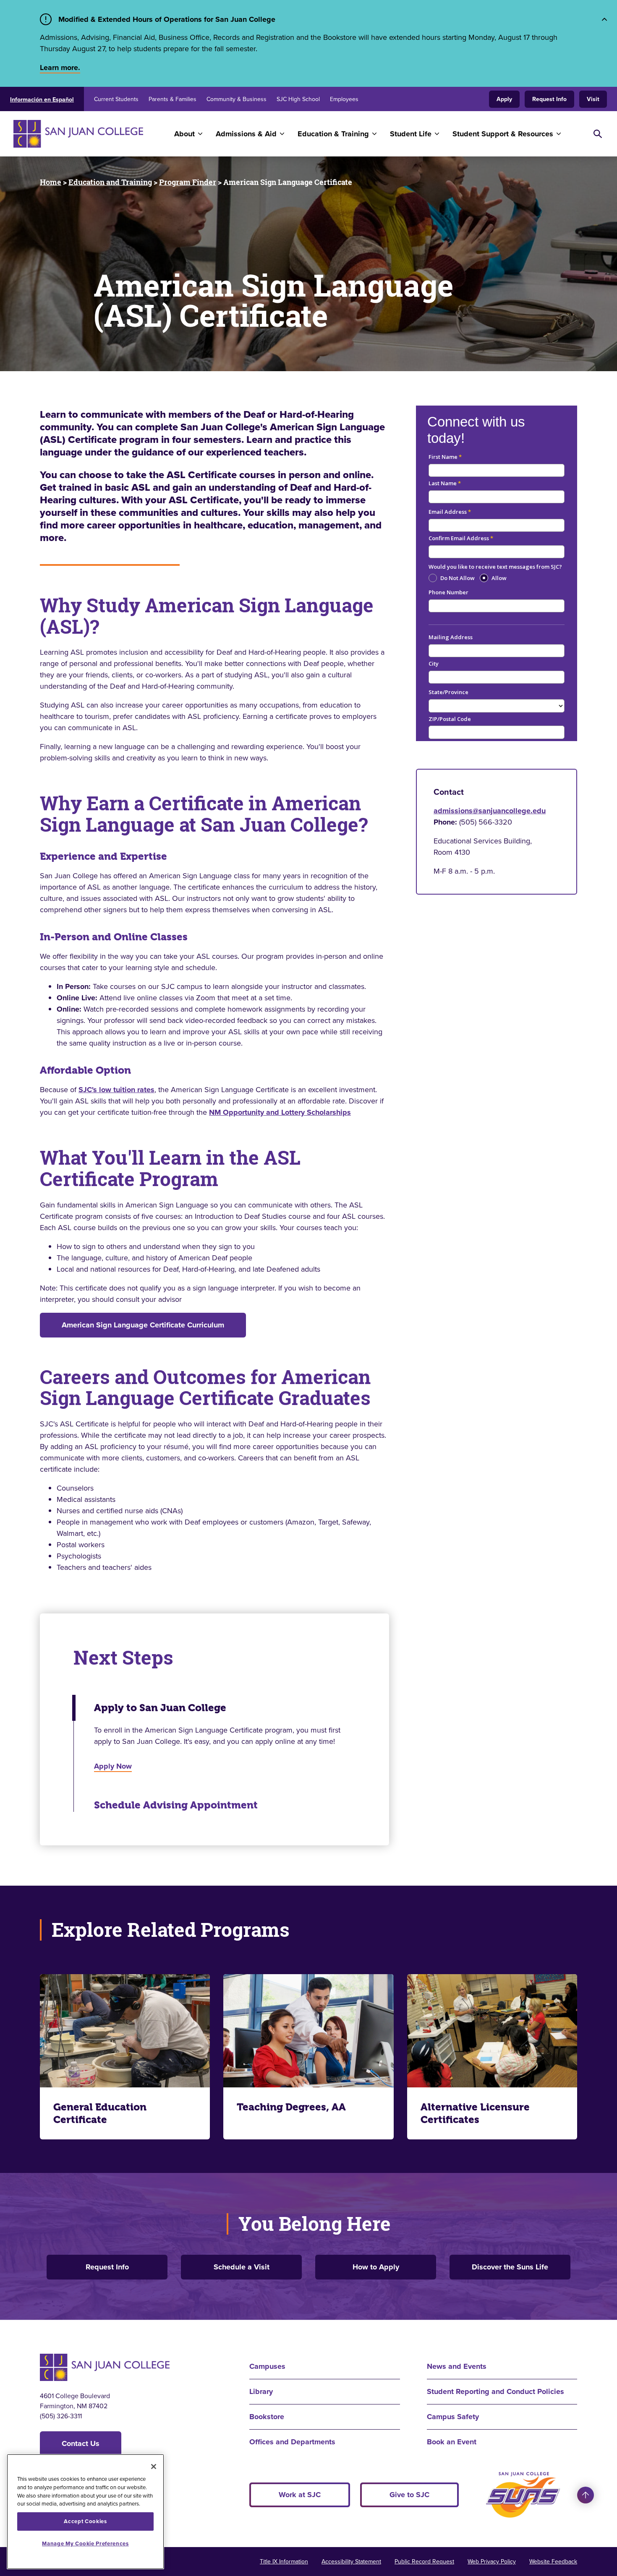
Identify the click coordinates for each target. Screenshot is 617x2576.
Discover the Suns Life (510, 2267)
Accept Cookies (85, 2521)
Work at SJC (300, 2495)
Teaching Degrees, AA (291, 2107)
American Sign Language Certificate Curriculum (143, 1325)
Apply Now (113, 1766)
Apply (504, 99)
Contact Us (81, 2443)
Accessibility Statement (351, 2562)
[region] (85, 2512)
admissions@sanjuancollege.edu (490, 811)
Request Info (549, 99)
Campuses (267, 2366)
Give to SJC (409, 2495)
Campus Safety (453, 2417)
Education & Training (333, 134)
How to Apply (376, 2267)
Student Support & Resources (503, 134)
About (184, 134)
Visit (593, 99)
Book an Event (452, 2442)
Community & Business (237, 99)
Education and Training (110, 182)
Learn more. (60, 68)
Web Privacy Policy (492, 2562)
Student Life (411, 134)
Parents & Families (173, 99)
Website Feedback (553, 2562)
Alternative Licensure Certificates (475, 2113)
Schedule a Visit (242, 2267)
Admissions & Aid (246, 134)
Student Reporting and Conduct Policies (495, 2391)
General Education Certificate (100, 2113)
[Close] (154, 2467)
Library (261, 2391)
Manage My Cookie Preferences (85, 2543)
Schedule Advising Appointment (176, 1805)
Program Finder (188, 182)
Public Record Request (424, 2562)
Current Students (116, 99)
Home (51, 182)
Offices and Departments (292, 2442)
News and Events (457, 2366)
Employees (344, 99)
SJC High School (298, 99)
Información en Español (42, 100)
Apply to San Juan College (160, 1708)
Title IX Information (284, 2562)
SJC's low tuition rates (116, 1090)
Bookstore (267, 2417)
